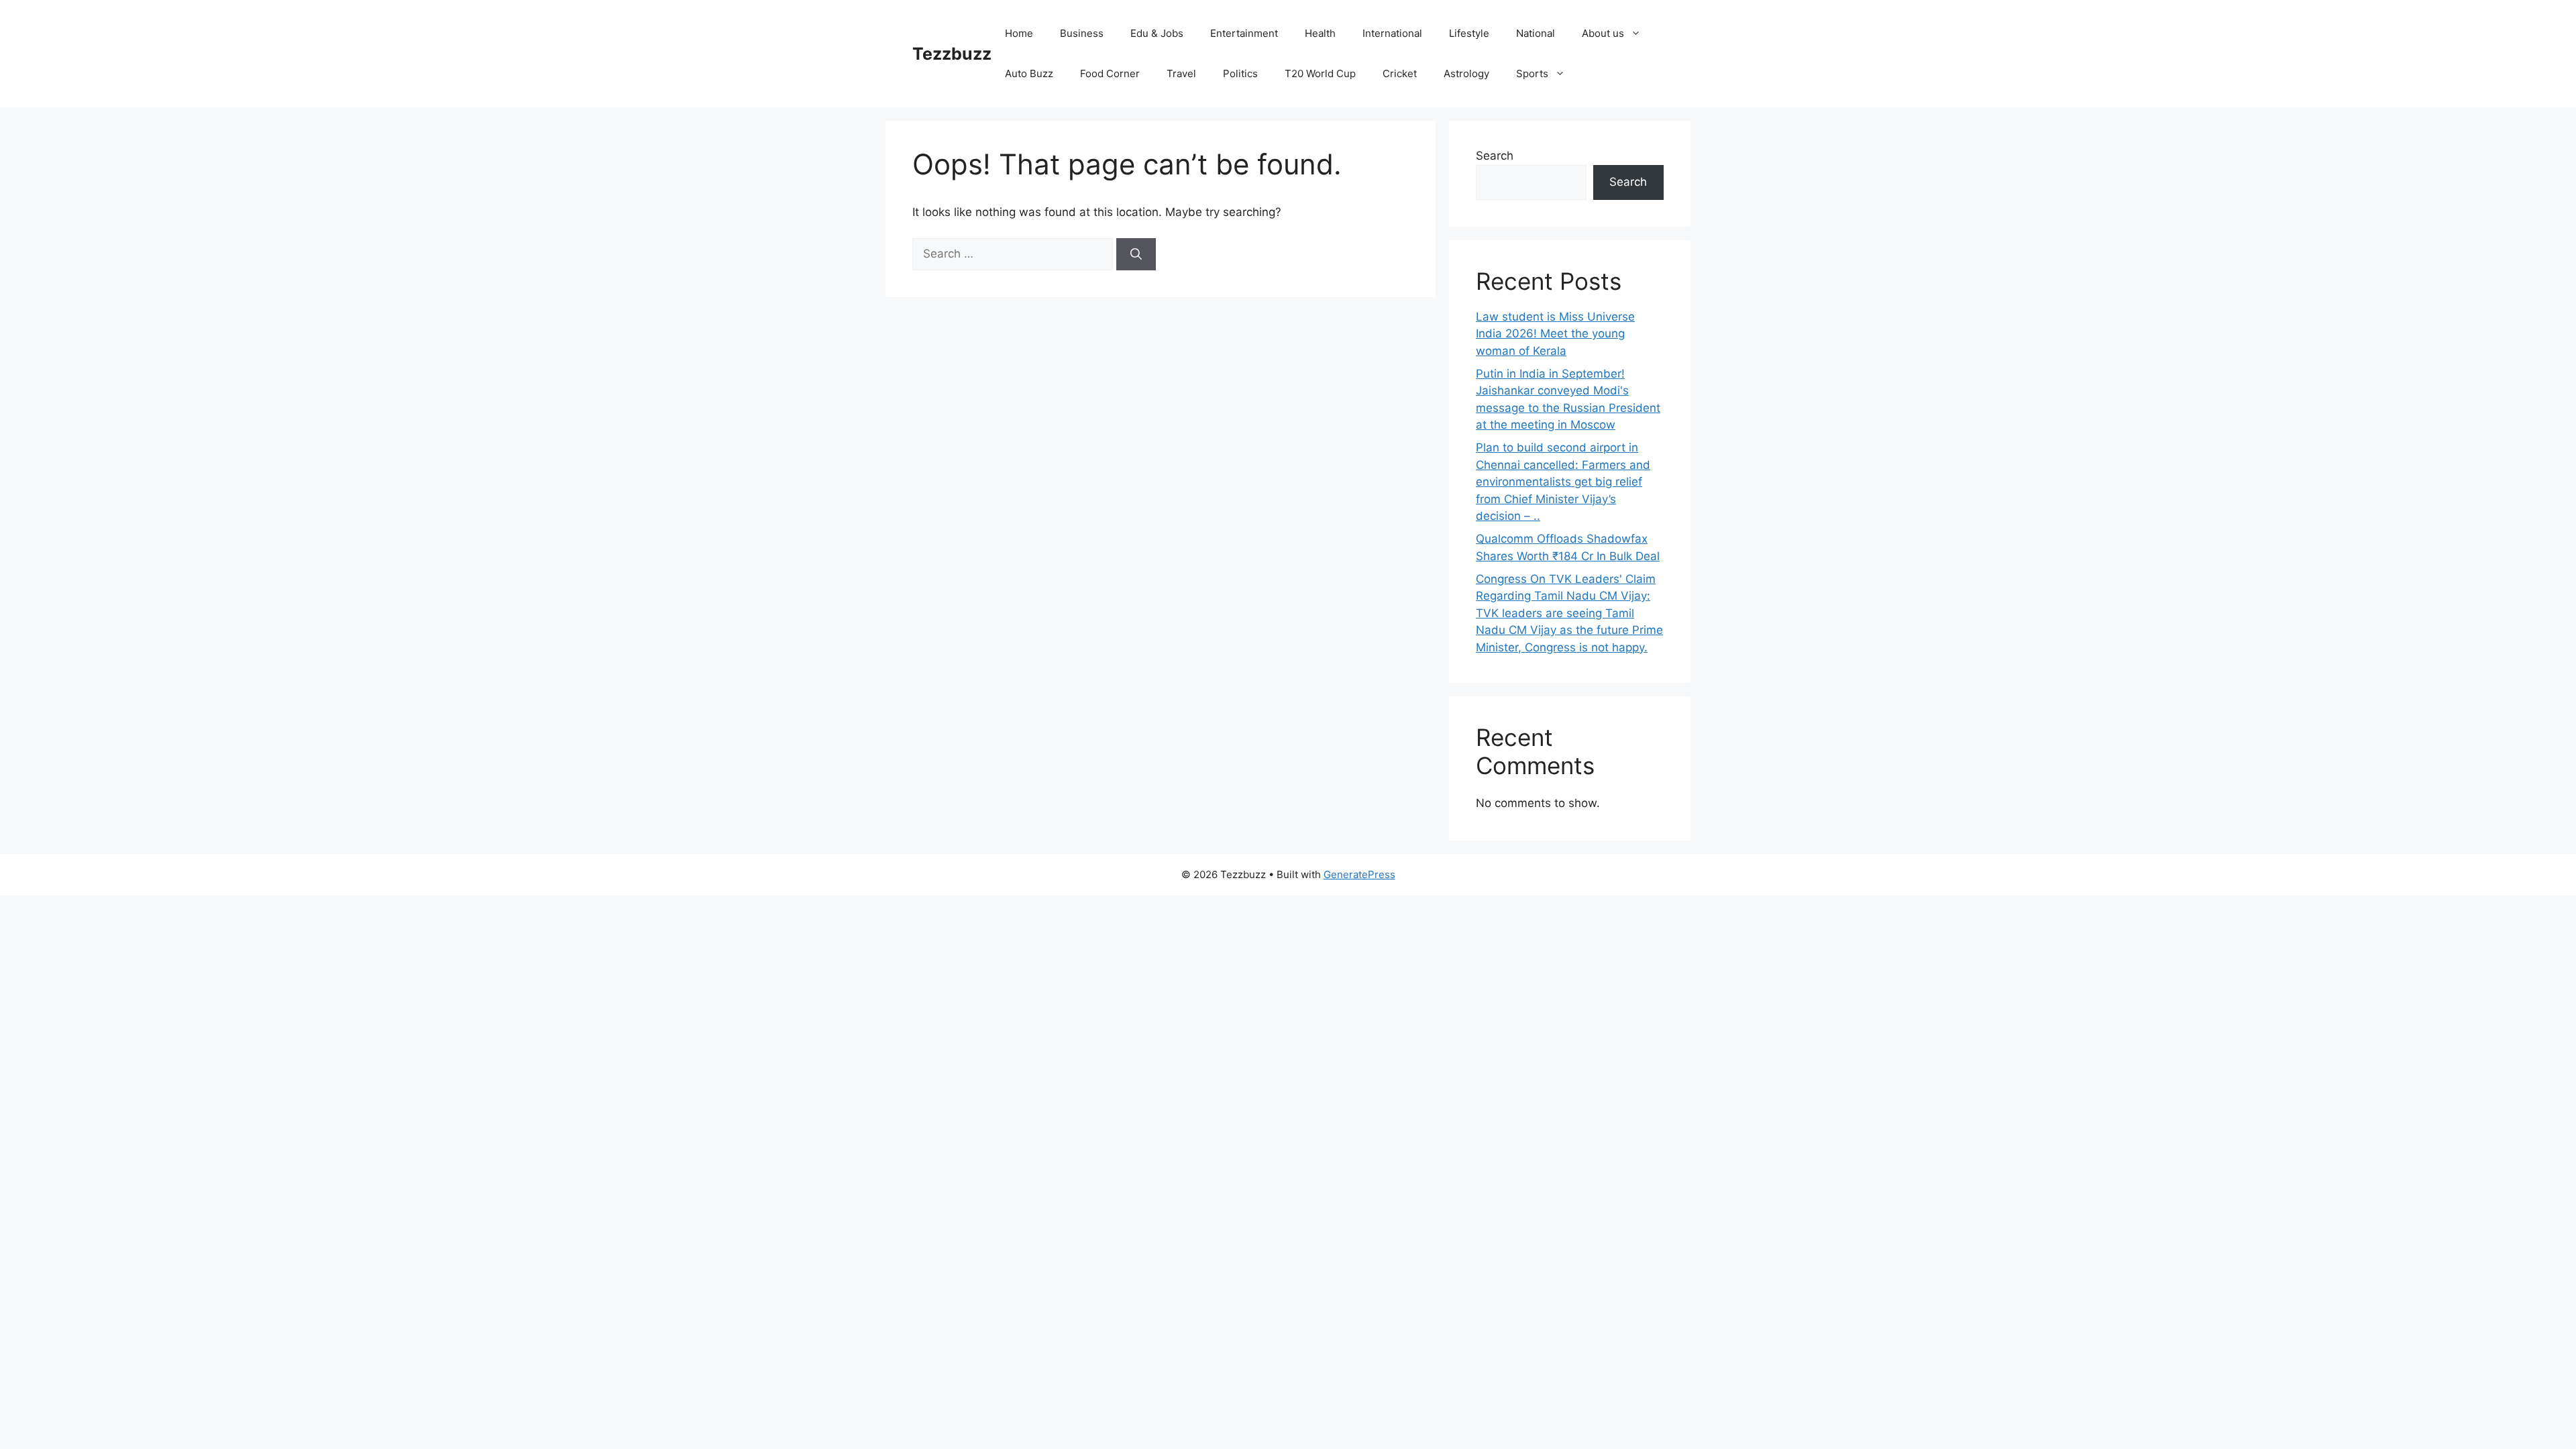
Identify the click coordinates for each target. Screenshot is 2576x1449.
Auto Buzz (1029, 73)
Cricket (1400, 73)
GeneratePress (1359, 874)
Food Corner (1110, 73)
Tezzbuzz (952, 54)
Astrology (1466, 73)
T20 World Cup (1320, 73)
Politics (1240, 73)
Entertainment (1244, 33)
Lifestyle (1469, 33)
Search (1495, 156)
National (1536, 33)
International (1392, 33)
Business (1082, 33)
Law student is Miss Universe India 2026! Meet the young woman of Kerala (1555, 334)
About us (1603, 33)
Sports (1532, 73)
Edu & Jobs (1157, 33)
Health (1320, 33)
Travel (1181, 73)
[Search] (1136, 254)
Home (1019, 33)
